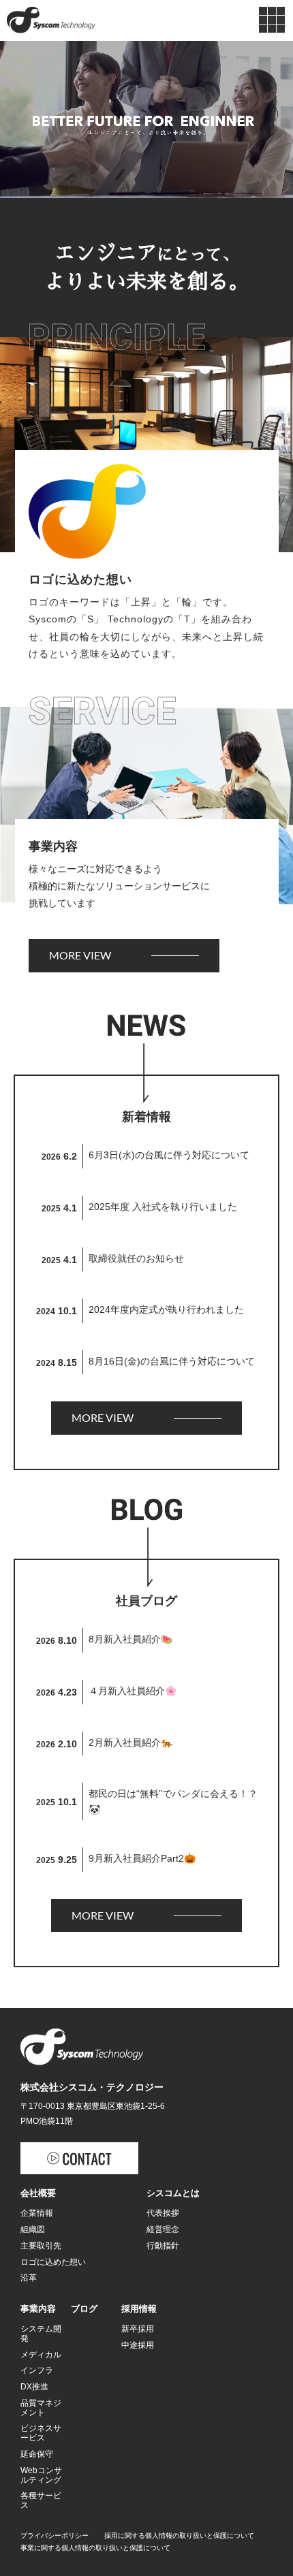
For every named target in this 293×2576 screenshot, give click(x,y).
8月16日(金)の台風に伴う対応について (172, 1361)
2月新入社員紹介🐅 (130, 1743)
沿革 (29, 2278)
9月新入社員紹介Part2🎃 (142, 1858)
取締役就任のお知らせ (136, 1258)
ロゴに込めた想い (53, 2262)
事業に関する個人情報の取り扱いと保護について (95, 2548)
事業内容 (38, 2309)
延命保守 (37, 2454)
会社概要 (38, 2193)
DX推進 (34, 2387)
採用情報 (139, 2309)
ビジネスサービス (41, 2433)
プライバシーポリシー (55, 2535)
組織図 (33, 2229)
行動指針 (163, 2246)
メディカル (41, 2355)
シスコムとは (173, 2193)
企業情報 (37, 2213)
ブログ (84, 2309)
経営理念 (163, 2229)
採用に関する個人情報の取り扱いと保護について (179, 2535)
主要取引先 (41, 2246)
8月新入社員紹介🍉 (130, 1639)
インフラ (37, 2370)
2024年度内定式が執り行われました (166, 1309)
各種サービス (41, 2500)
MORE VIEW (80, 955)
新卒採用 (138, 2329)
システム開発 (41, 2334)
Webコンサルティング (41, 2475)
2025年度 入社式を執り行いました (163, 1207)
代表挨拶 (163, 2213)
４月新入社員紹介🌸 (133, 1691)
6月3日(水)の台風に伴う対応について (169, 1155)
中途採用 (138, 2345)
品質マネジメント (41, 2408)
